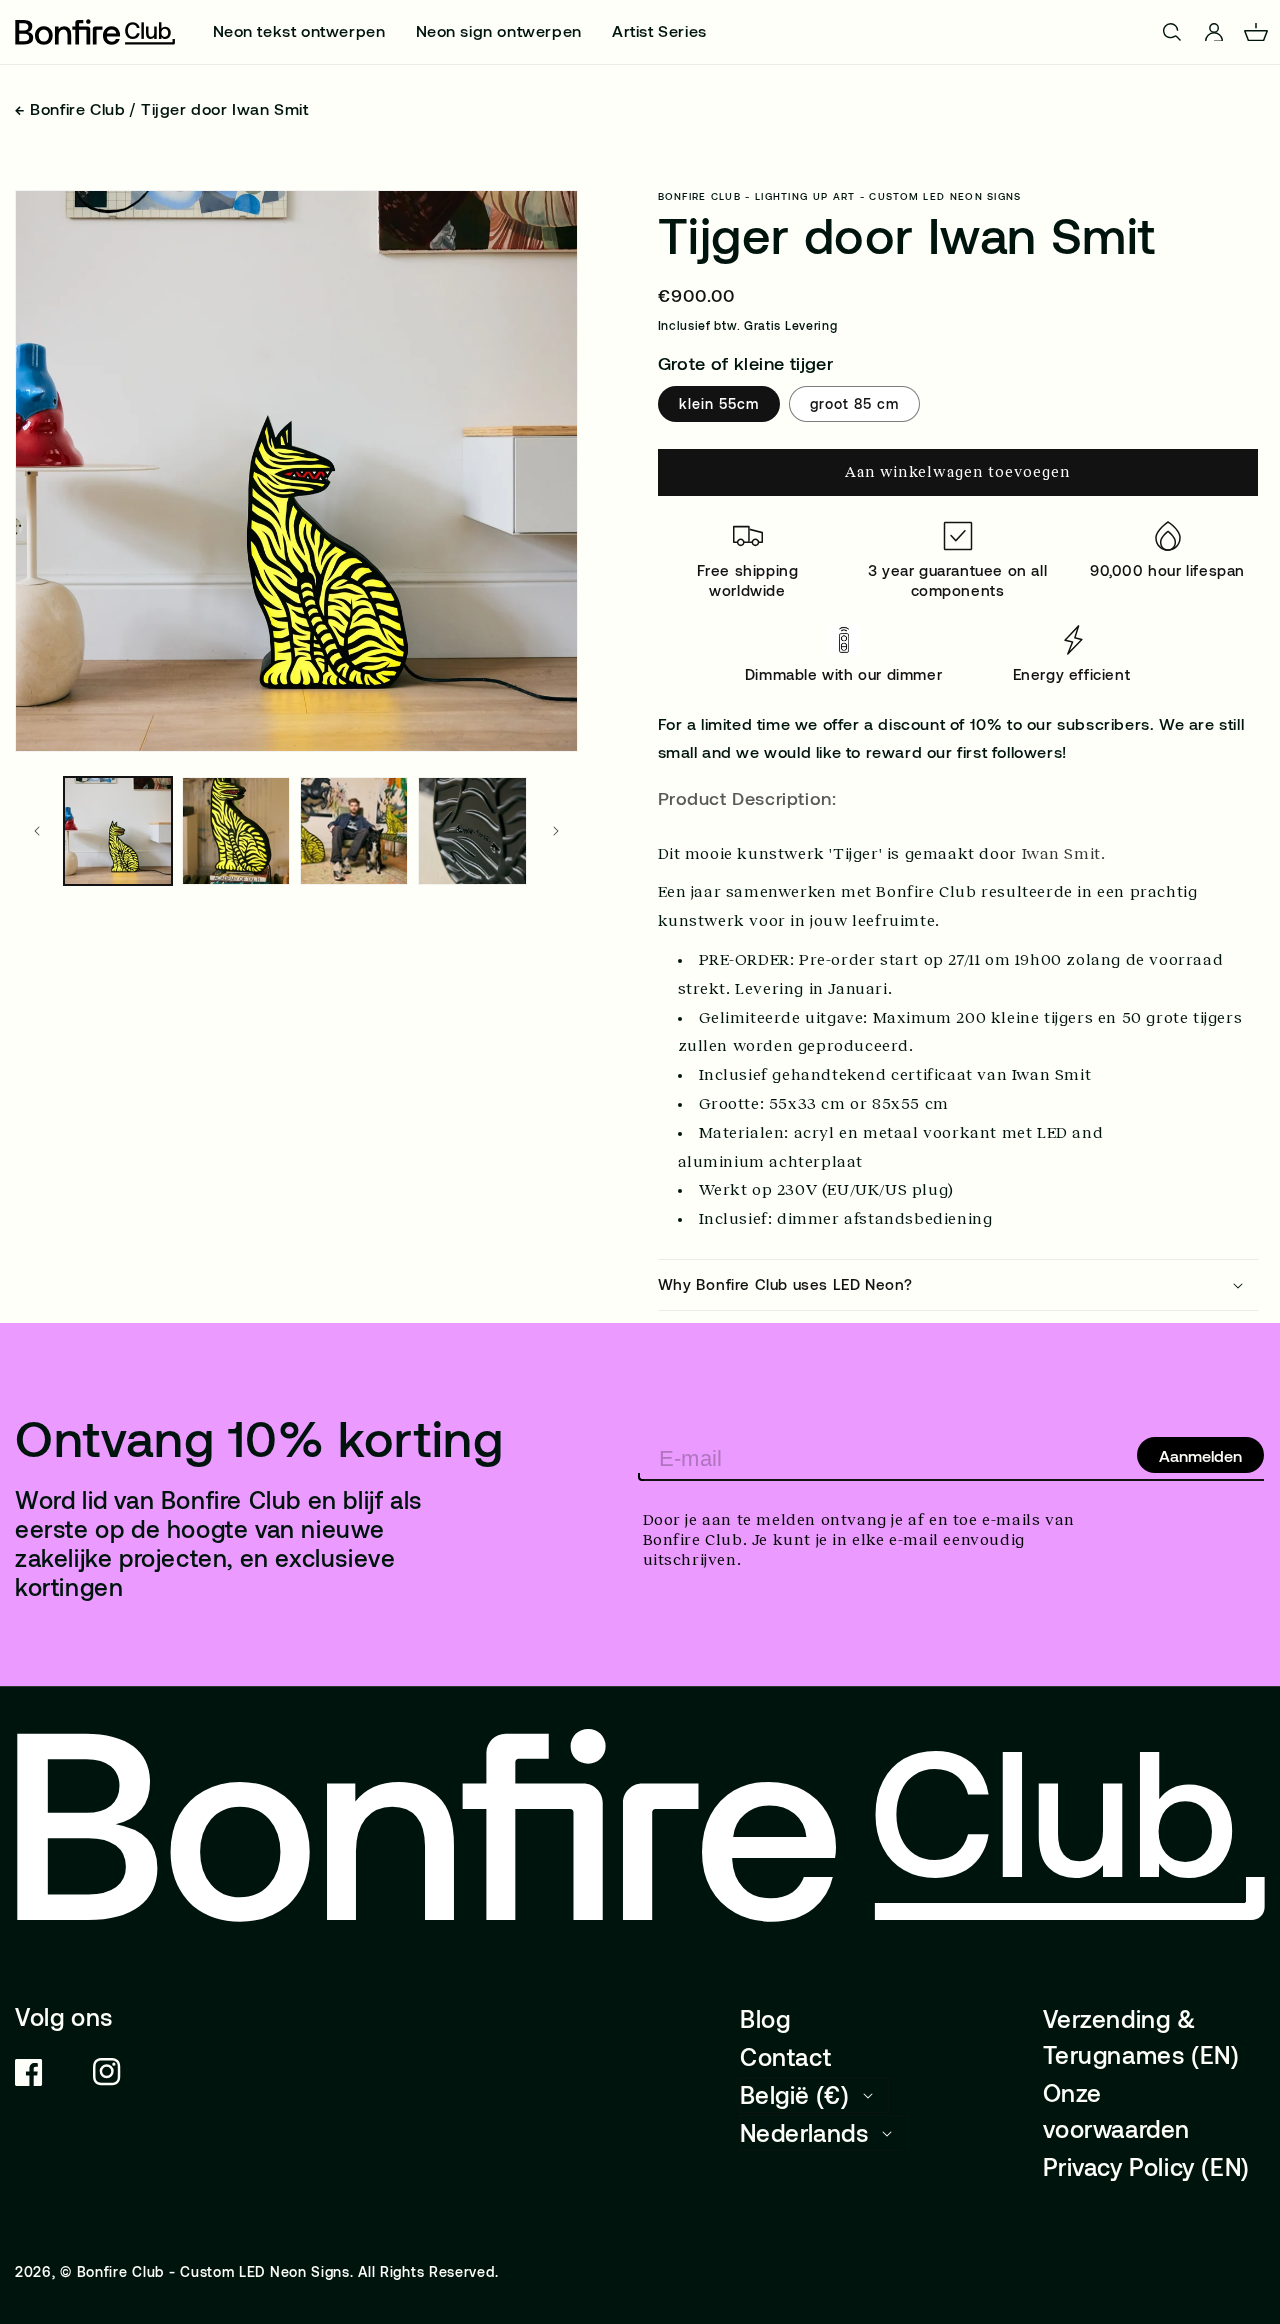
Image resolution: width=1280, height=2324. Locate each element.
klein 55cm (719, 403)
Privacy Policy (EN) (1146, 2166)
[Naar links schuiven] (37, 831)
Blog (765, 2018)
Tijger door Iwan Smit (225, 108)
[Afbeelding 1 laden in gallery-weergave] (118, 831)
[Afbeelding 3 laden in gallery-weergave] (354, 831)
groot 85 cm (854, 403)
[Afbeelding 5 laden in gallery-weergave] (472, 831)
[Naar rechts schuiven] (556, 831)
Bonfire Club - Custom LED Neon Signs (213, 2271)
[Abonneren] (1200, 1455)
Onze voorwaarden (1117, 2110)
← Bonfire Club (70, 108)
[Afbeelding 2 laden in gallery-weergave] (236, 831)
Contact (785, 2056)
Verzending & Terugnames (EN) (1141, 2036)
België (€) (794, 2094)
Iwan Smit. (1066, 854)
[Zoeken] (1172, 32)
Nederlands (804, 2132)
